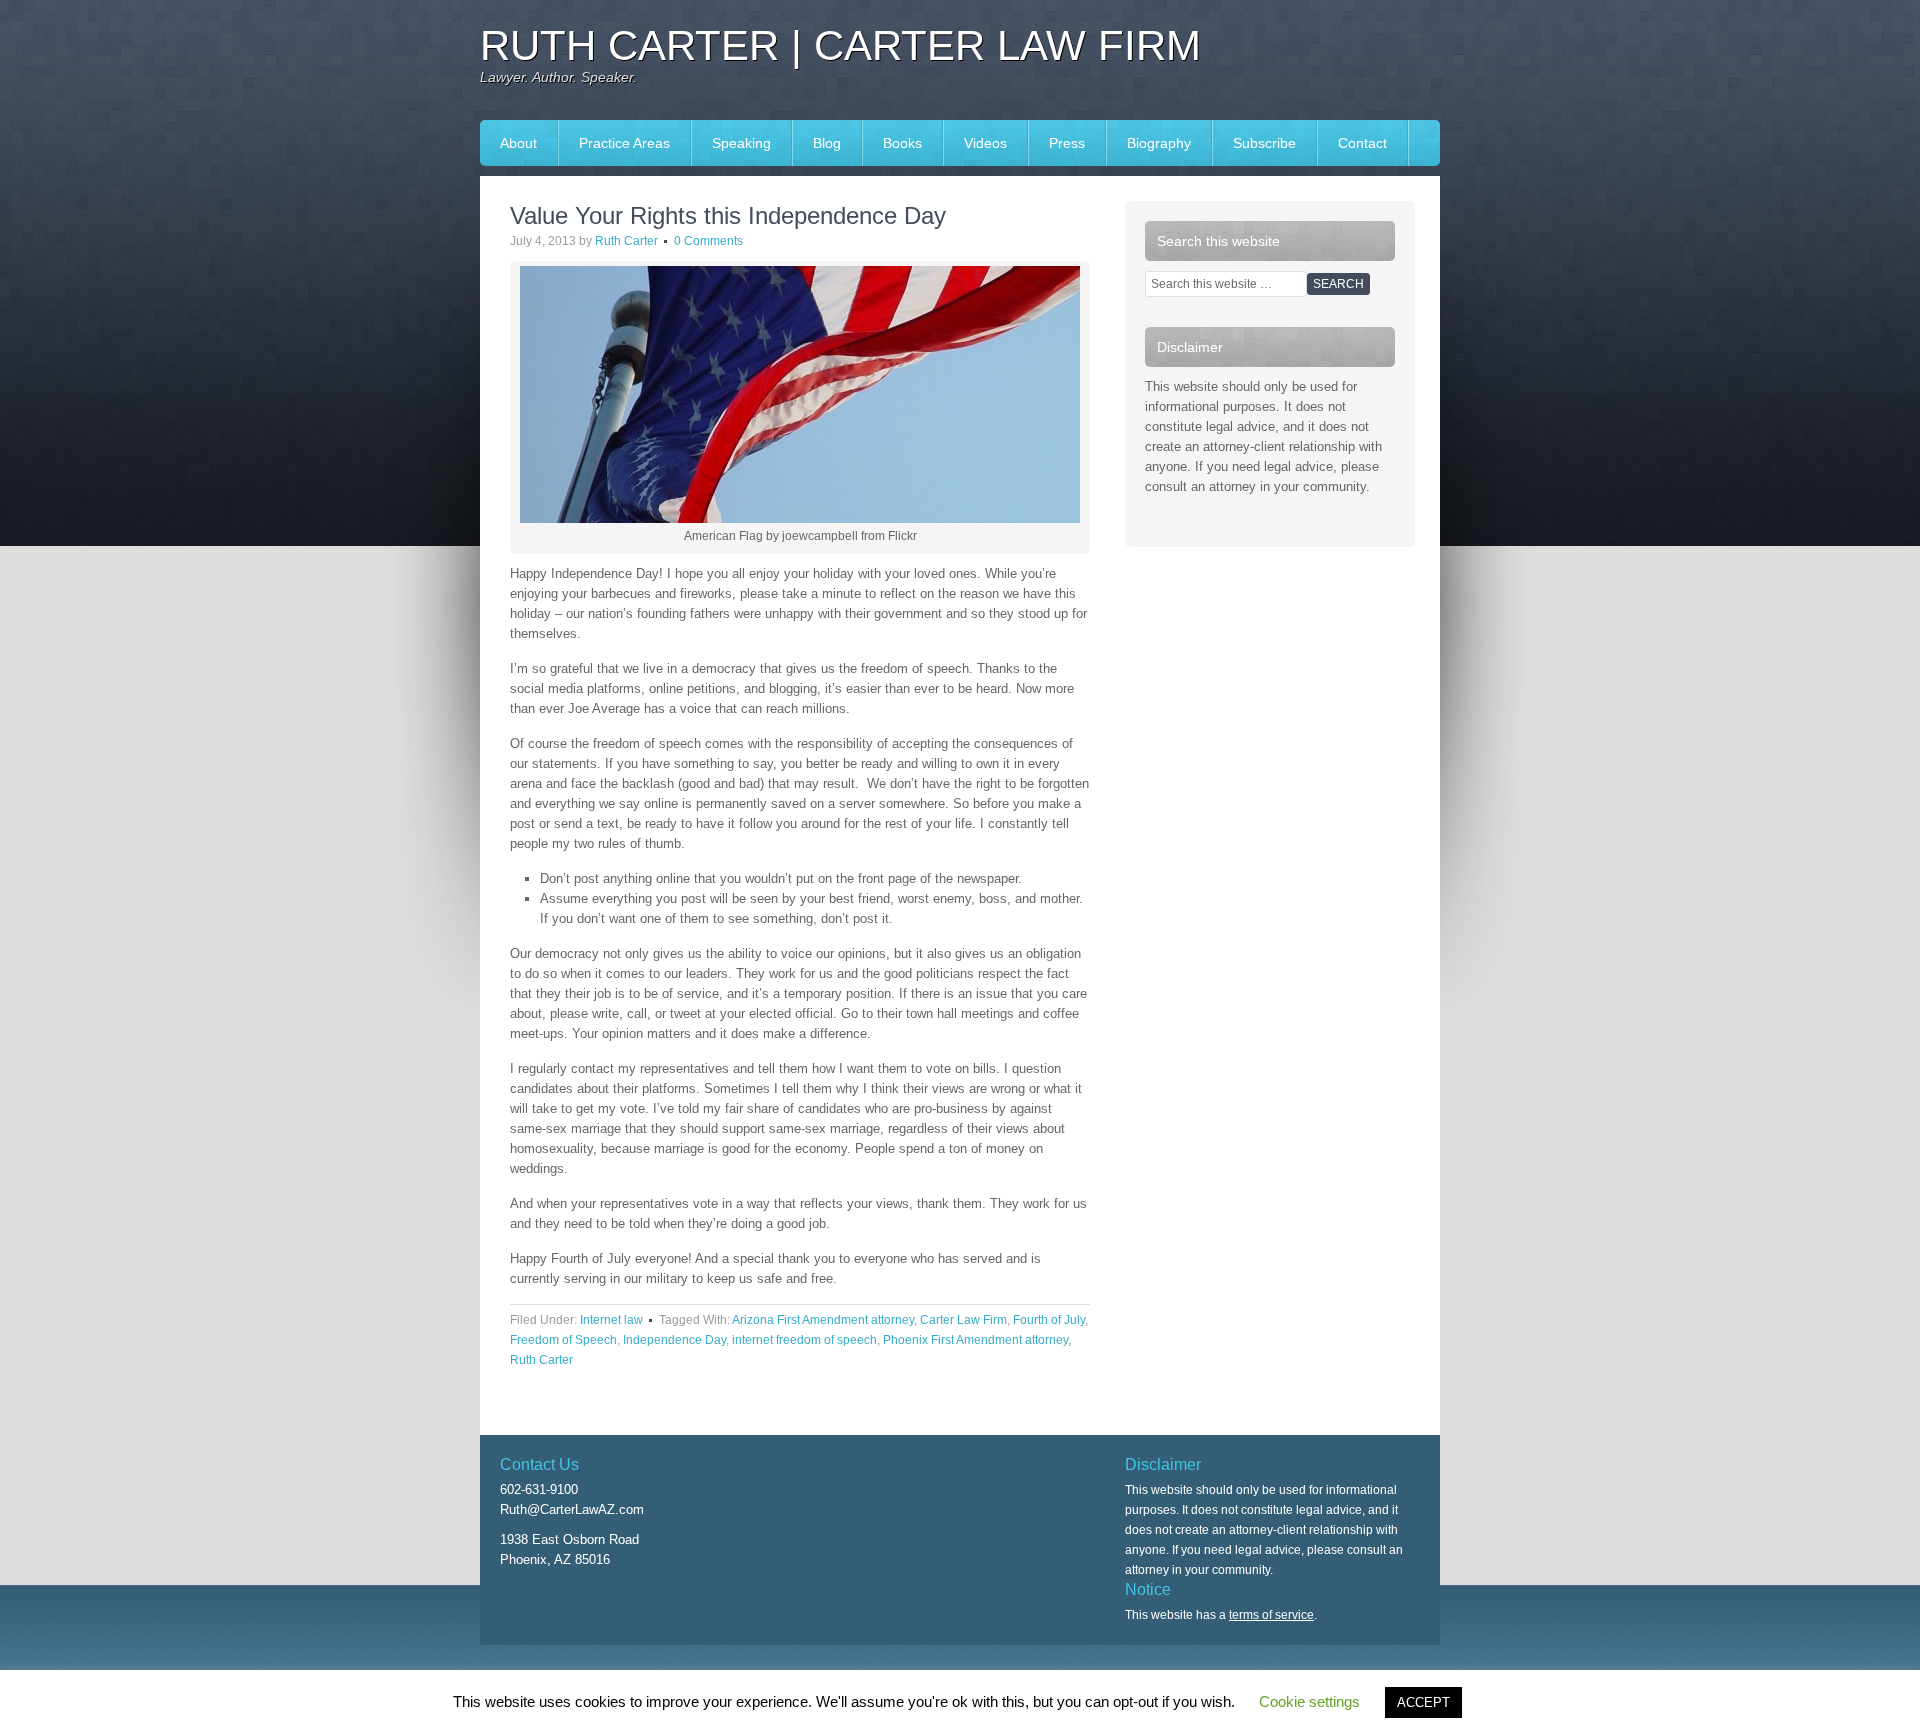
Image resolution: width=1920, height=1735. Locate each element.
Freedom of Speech (563, 1340)
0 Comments (708, 241)
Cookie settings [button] (1309, 1701)
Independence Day (674, 1340)
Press (1057, 143)
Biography (1159, 143)
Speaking (731, 143)
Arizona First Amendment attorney (823, 1320)
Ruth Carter (626, 241)
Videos (985, 143)
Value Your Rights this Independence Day (728, 215)
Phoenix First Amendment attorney (975, 1340)
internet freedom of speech (804, 1340)
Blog (827, 143)
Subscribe (1264, 143)
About (518, 143)
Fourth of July (1049, 1320)
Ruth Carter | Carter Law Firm (840, 45)
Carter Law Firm (963, 1320)
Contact (1362, 143)
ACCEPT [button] (1423, 1702)
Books (892, 143)
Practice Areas (624, 143)
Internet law (611, 1320)
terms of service (1271, 1615)
